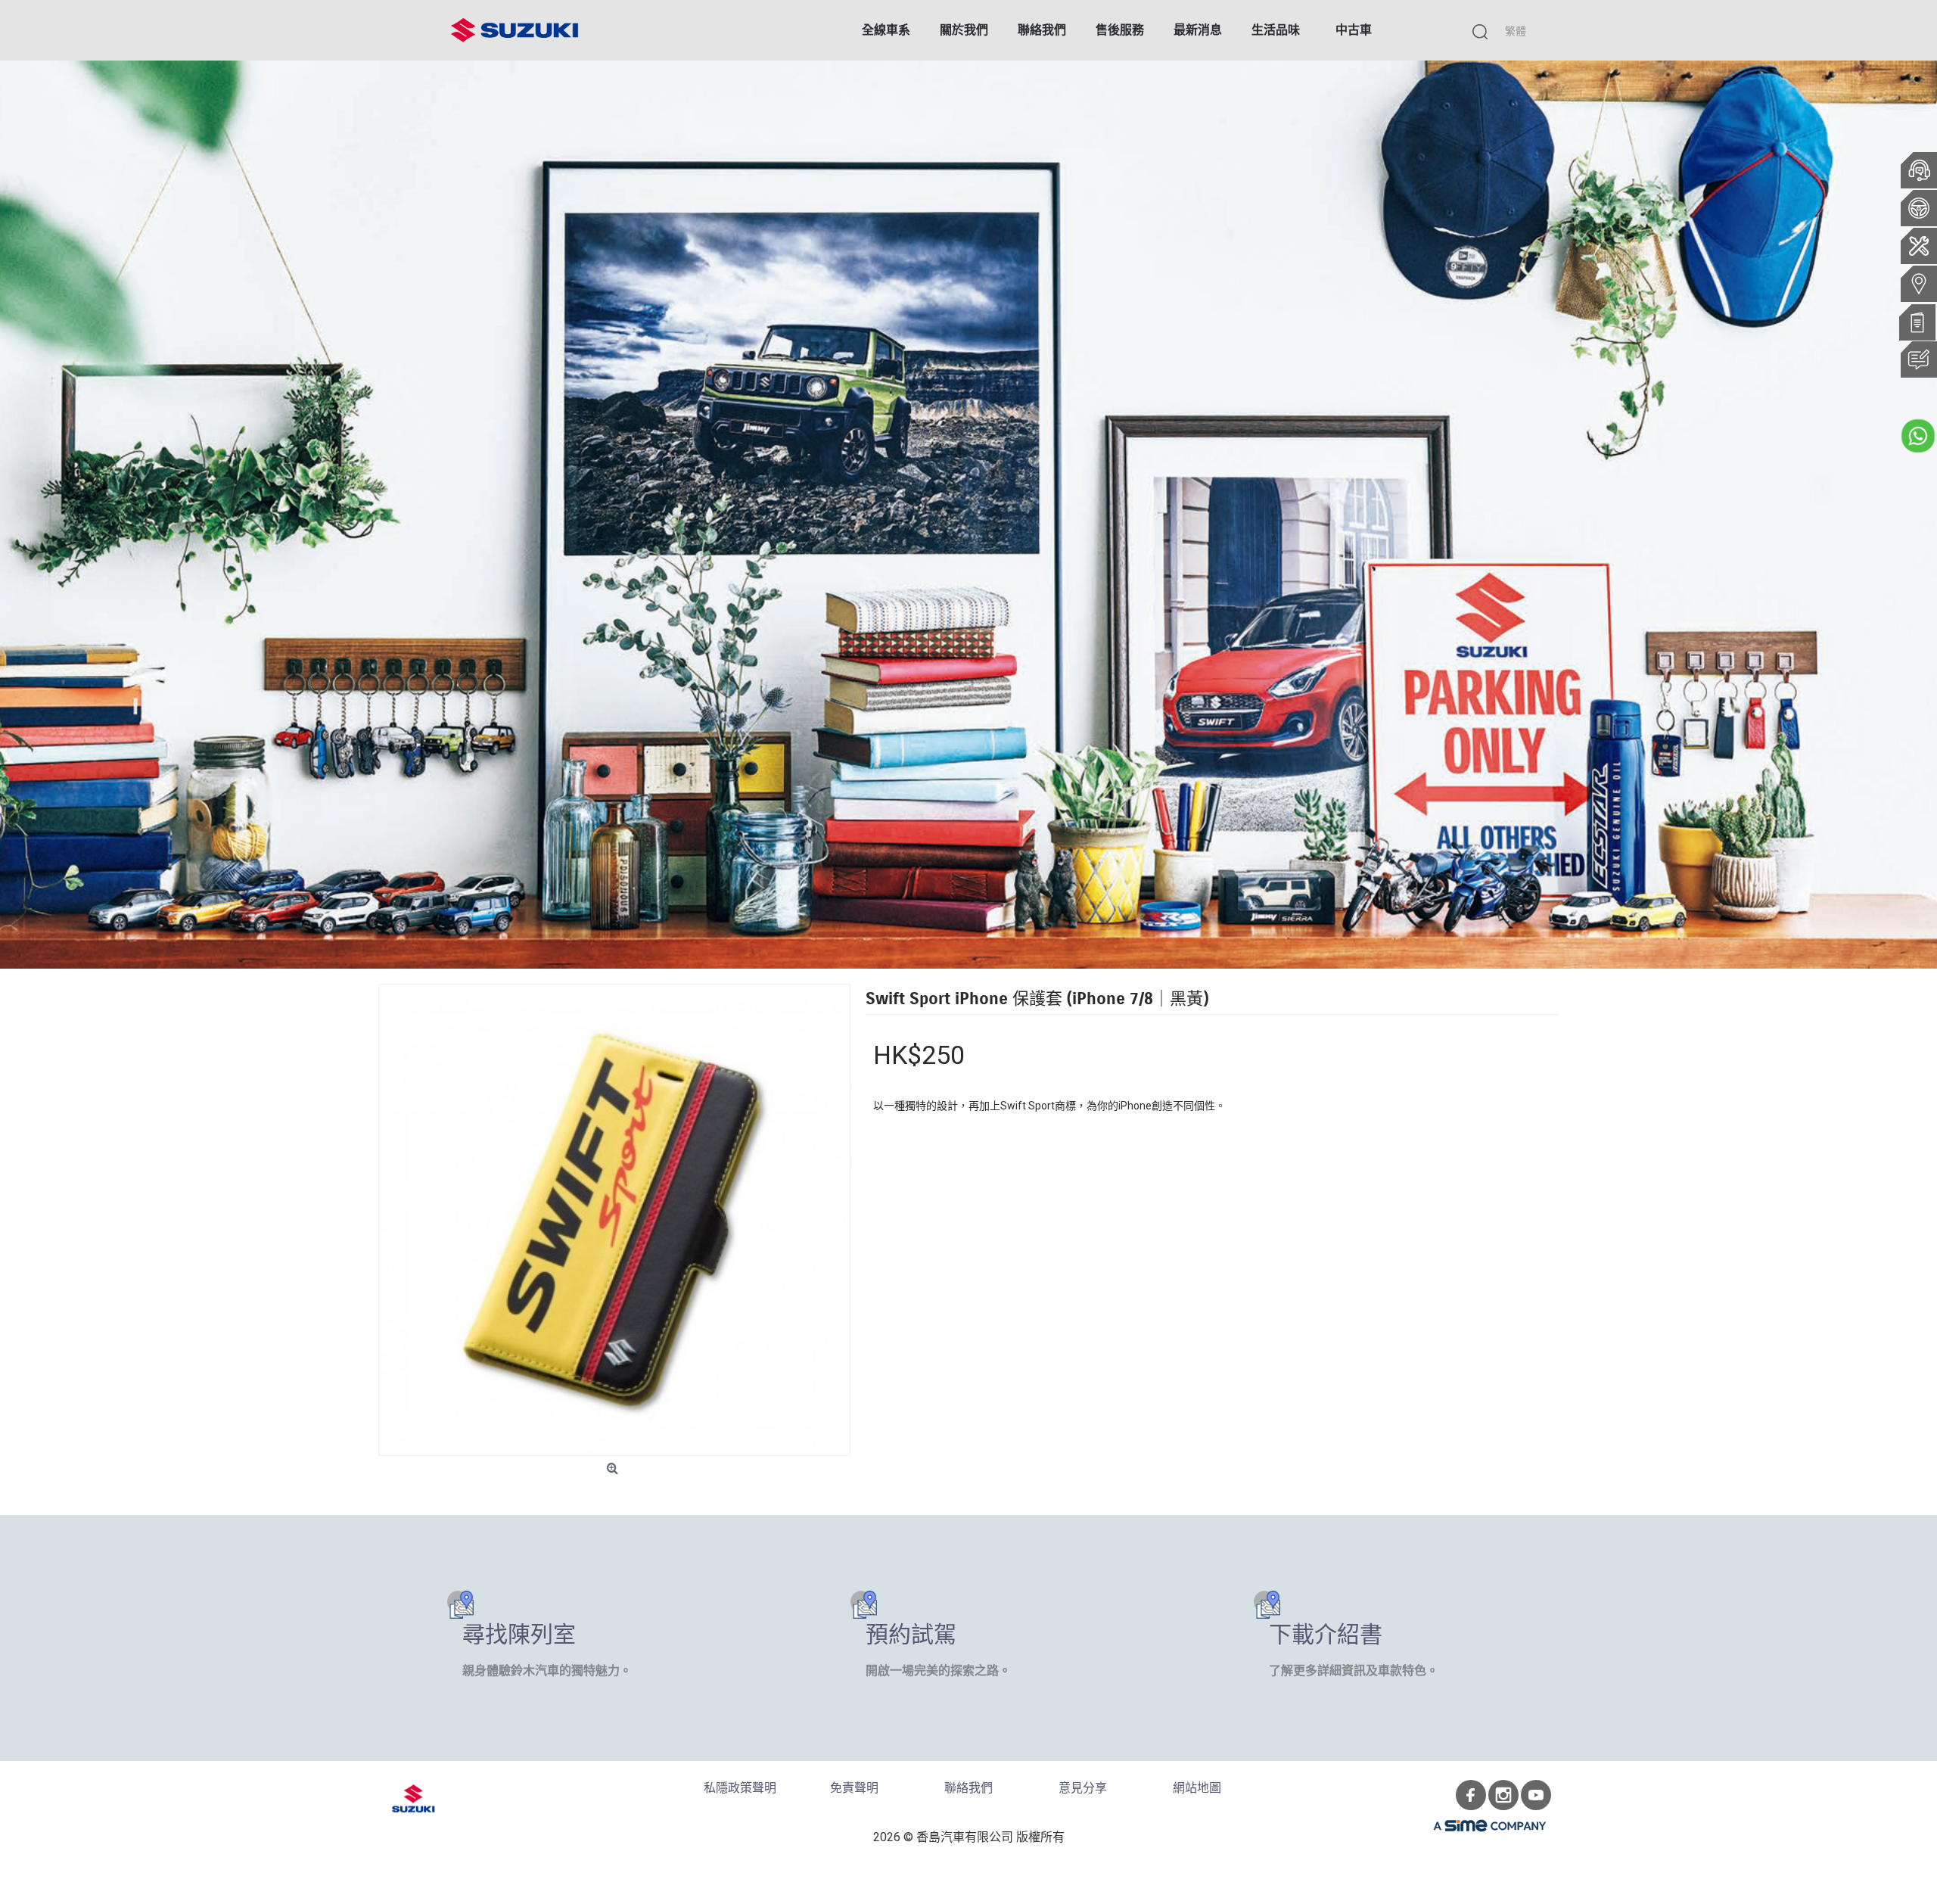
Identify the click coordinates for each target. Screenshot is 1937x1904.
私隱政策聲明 (740, 1788)
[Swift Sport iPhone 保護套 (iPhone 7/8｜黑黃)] (614, 1220)
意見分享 (1083, 1788)
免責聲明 (854, 1788)
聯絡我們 (968, 1788)
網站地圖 (1197, 1788)
